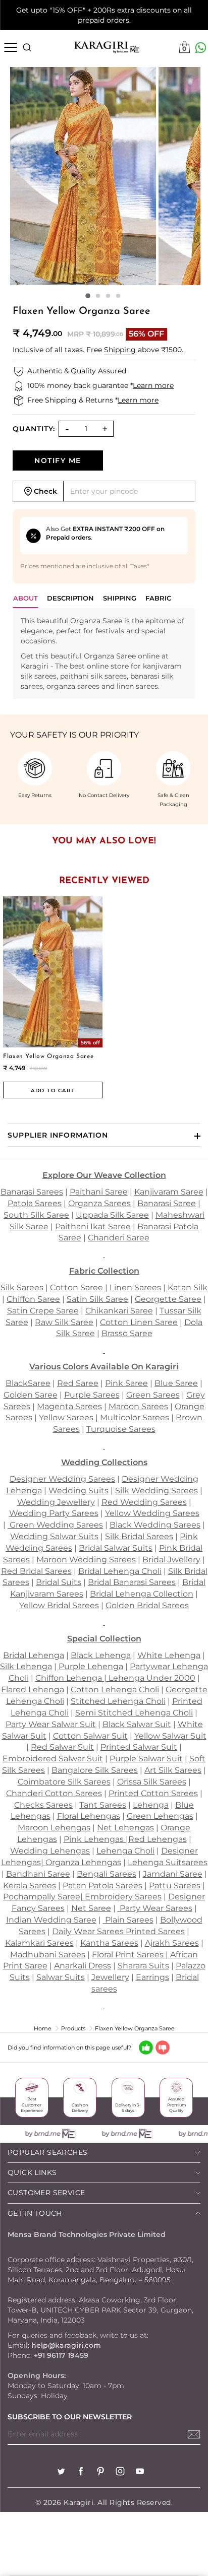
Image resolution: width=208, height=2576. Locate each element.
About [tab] (25, 598)
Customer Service (46, 2193)
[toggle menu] (10, 47)
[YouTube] (140, 2472)
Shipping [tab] (120, 598)
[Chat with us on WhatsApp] (201, 48)
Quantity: (34, 429)
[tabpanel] (104, 653)
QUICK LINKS (32, 2172)
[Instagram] (120, 2472)
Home (43, 2028)
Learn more (153, 385)
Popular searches (47, 2152)
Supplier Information (58, 1135)
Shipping (120, 350)
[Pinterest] (100, 2472)
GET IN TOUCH (35, 2213)
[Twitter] (61, 2472)
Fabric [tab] (158, 598)
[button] (88, 296)
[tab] (70, 601)
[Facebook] (81, 2472)
